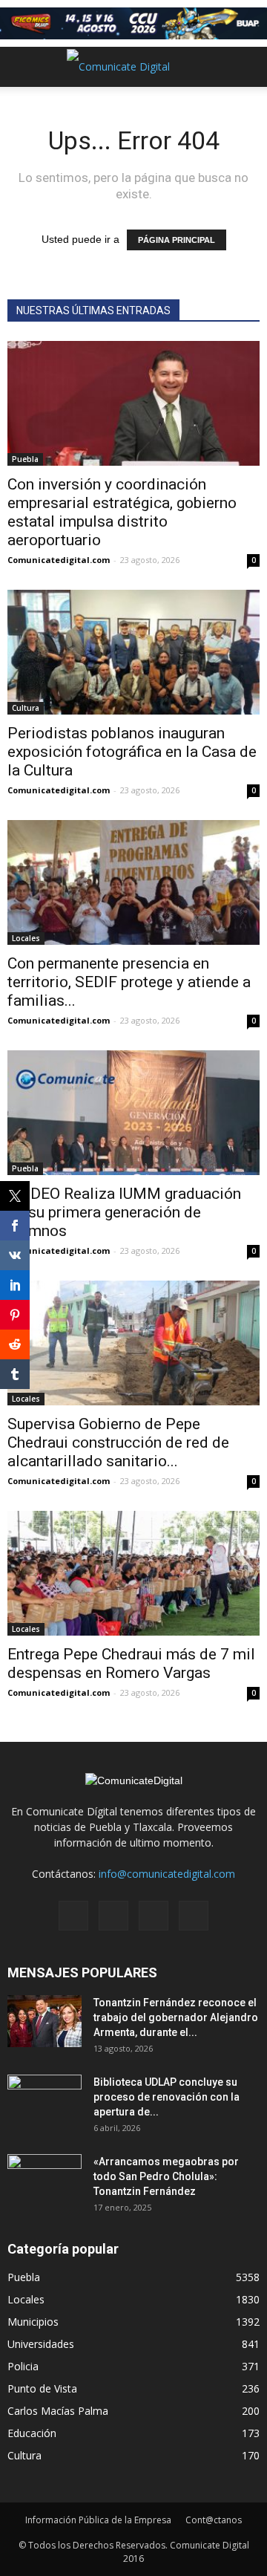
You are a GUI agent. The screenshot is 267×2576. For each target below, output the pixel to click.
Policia (23, 2366)
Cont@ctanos (214, 2520)
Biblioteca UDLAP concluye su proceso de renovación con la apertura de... (167, 2097)
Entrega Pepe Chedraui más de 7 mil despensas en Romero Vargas (131, 1663)
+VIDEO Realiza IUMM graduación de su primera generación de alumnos (124, 1212)
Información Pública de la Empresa (98, 2520)
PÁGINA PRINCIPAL (177, 240)
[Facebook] (73, 1916)
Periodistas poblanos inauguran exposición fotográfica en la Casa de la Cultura (132, 752)
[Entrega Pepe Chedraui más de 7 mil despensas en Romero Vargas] (133, 1573)
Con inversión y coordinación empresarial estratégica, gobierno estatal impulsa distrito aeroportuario (122, 512)
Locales (26, 938)
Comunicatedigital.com (59, 560)
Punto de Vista (42, 2388)
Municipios (33, 2322)
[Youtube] (194, 1916)
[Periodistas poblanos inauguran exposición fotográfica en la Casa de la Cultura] (133, 652)
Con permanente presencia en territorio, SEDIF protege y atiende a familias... (129, 982)
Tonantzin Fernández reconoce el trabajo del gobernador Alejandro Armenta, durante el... (176, 2017)
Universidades (41, 2344)
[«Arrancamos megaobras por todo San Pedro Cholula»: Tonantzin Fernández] (44, 2180)
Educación (32, 2433)
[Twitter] (154, 1916)
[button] (246, 67)
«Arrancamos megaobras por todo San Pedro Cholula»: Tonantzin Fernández (166, 2176)
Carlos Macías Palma (58, 2411)
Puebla (25, 459)
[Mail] (113, 1916)
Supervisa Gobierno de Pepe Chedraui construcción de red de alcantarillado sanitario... (118, 1443)
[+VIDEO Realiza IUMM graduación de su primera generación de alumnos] (133, 1113)
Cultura (26, 708)
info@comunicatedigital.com (167, 1874)
